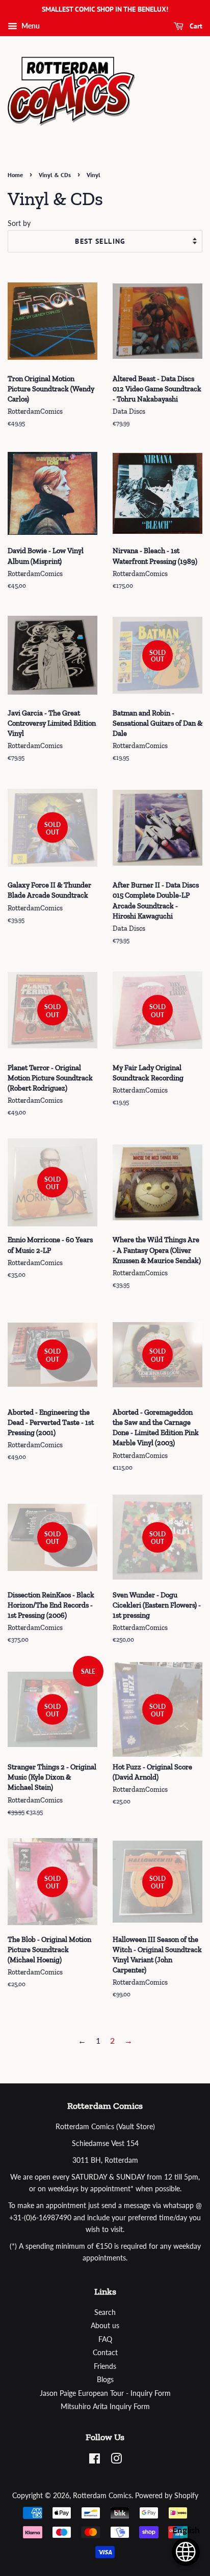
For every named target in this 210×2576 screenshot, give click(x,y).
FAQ (105, 2339)
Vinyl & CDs (55, 175)
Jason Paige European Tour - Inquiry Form (105, 2393)
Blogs (105, 2380)
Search (105, 2312)
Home (15, 175)
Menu (30, 26)
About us (105, 2326)
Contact (105, 2353)
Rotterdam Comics (102, 2496)
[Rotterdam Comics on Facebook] (95, 2460)
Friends (105, 2366)
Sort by (19, 223)
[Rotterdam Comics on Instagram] (116, 2460)
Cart (195, 26)
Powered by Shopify (167, 2496)
